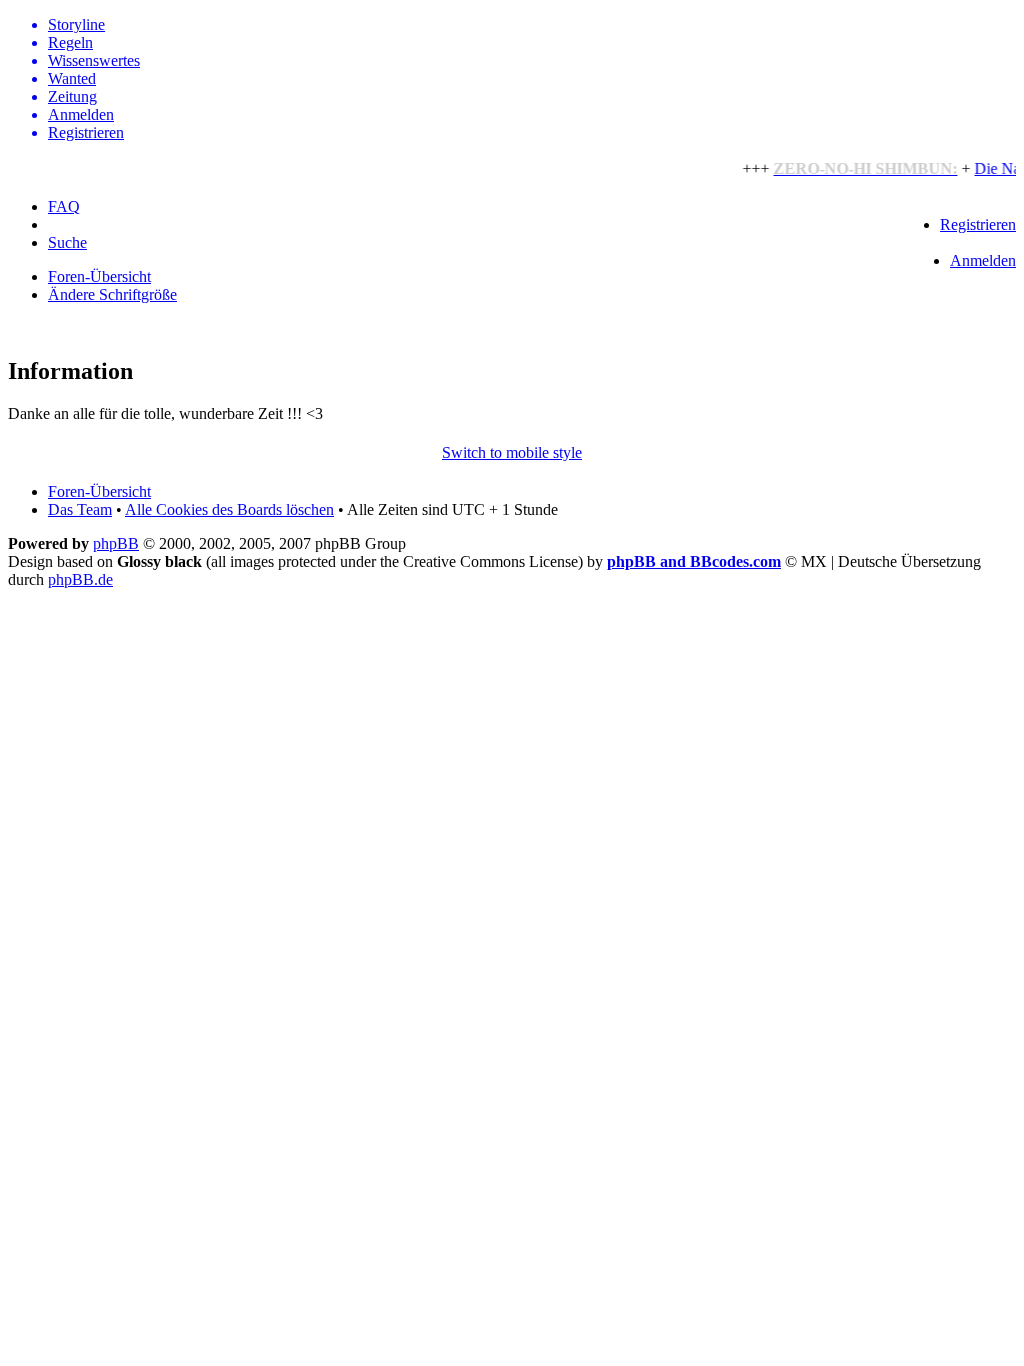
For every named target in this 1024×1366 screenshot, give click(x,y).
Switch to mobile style (512, 452)
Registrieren (978, 224)
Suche (67, 242)
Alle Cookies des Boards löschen (229, 509)
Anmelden (983, 260)
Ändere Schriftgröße (112, 294)
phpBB (116, 543)
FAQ (64, 206)
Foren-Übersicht (99, 276)
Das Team (80, 509)
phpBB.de (80, 579)
